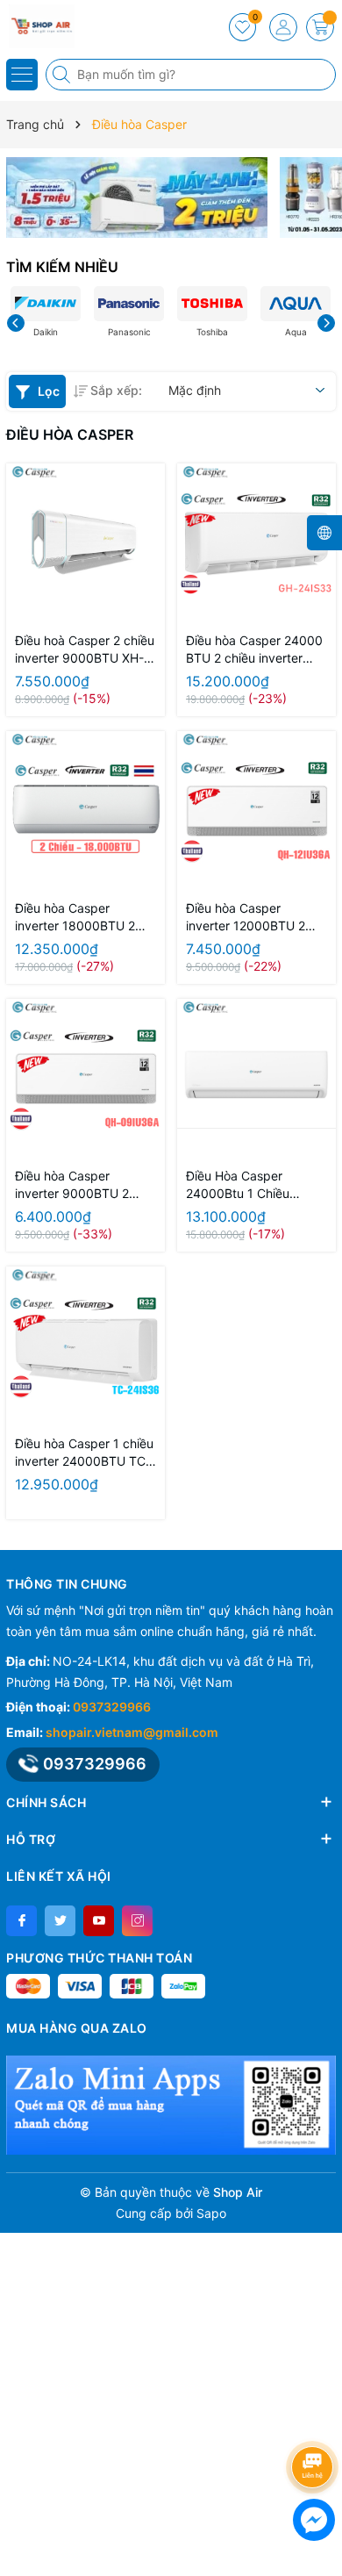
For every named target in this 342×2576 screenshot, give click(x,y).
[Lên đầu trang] (315, 2420)
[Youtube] (99, 1921)
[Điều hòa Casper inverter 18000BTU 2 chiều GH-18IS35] (85, 811)
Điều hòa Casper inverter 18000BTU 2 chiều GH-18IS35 (75, 918)
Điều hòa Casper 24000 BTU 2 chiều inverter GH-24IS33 (254, 650)
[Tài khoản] (283, 27)
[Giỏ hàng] (320, 27)
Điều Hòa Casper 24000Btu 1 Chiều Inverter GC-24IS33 (242, 1185)
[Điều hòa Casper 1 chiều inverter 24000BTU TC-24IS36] (85, 1346)
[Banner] (137, 197)
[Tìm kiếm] (63, 75)
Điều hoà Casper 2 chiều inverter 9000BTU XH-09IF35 (85, 650)
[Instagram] (137, 1921)
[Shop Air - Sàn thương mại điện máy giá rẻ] (66, 26)
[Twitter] (60, 1921)
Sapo (211, 2213)
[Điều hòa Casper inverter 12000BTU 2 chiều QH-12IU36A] (256, 811)
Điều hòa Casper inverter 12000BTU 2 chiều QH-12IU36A (246, 918)
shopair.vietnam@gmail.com (132, 1732)
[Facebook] (21, 1921)
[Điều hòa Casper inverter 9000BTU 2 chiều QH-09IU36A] (85, 1078)
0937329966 (112, 1707)
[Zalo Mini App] (171, 2105)
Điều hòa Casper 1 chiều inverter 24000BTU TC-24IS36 (84, 1453)
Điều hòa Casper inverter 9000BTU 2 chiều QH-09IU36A (72, 1185)
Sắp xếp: (116, 390)
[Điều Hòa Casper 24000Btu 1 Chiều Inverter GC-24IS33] (256, 1078)
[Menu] (22, 75)
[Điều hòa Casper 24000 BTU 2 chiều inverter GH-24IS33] (256, 543)
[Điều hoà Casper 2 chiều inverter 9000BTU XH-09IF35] (85, 543)
